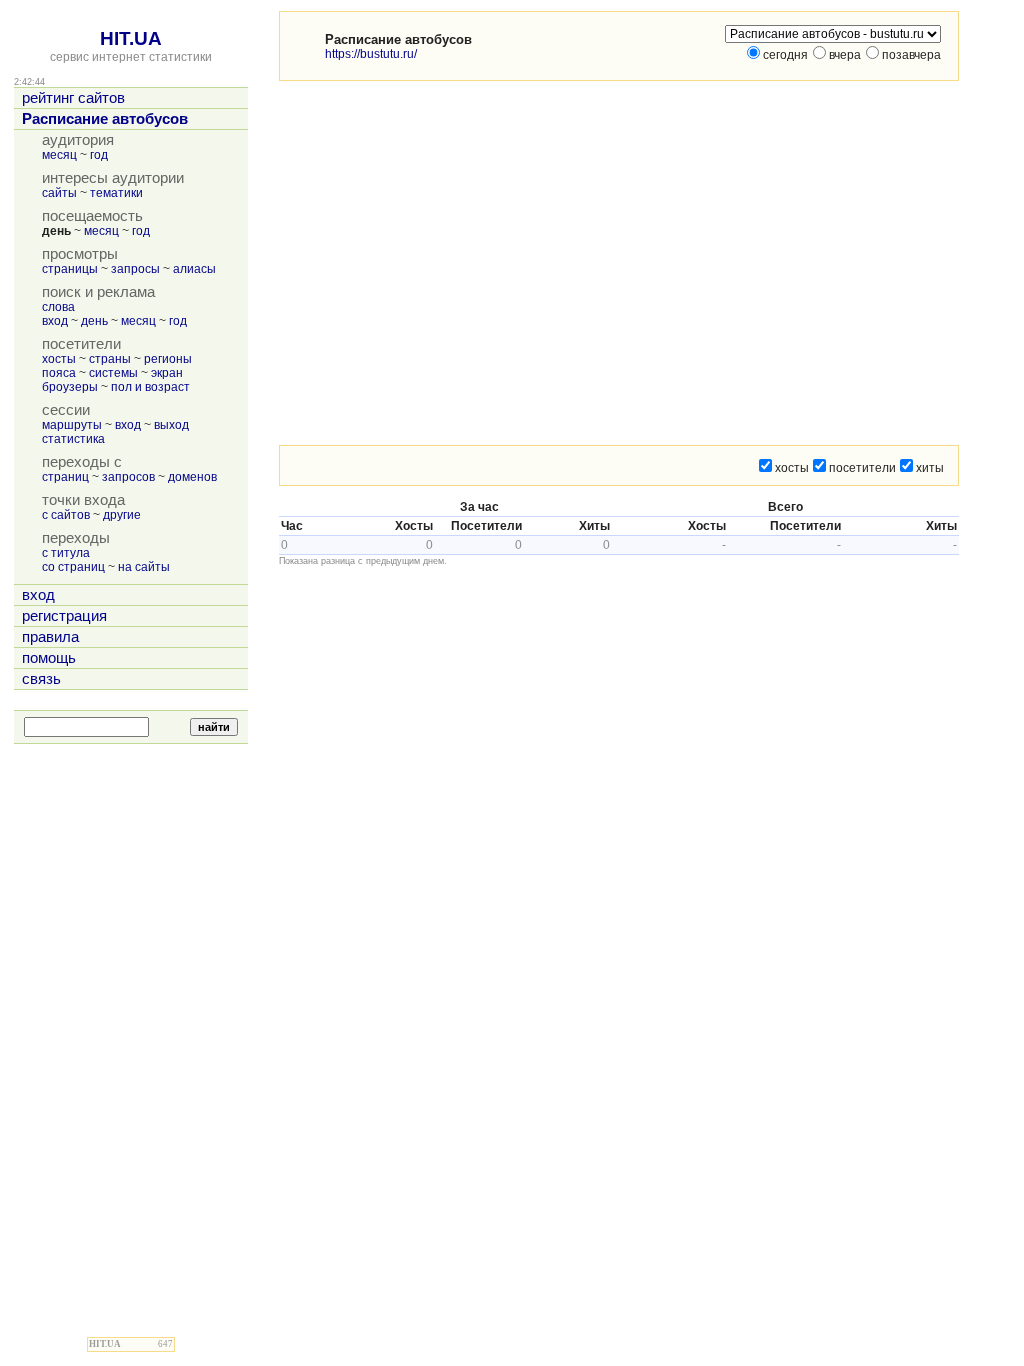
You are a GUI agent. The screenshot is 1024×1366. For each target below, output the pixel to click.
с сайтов (66, 515)
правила (50, 637)
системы (113, 373)
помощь (49, 658)
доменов (192, 477)
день (94, 321)
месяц (59, 155)
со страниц (73, 567)
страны (110, 359)
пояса (59, 373)
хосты (59, 359)
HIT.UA (131, 38)
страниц (65, 477)
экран (167, 373)
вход (55, 321)
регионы (168, 359)
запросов (128, 477)
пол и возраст (150, 387)
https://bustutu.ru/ (371, 54)
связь (41, 679)
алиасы (194, 269)
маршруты (72, 425)
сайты (59, 193)
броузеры (70, 387)
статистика (73, 439)
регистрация (64, 616)
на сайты (144, 567)
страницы (70, 269)
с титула (66, 553)
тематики (116, 193)
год (99, 155)
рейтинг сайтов (73, 98)
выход (171, 425)
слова (58, 307)
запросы (135, 269)
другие (122, 515)
